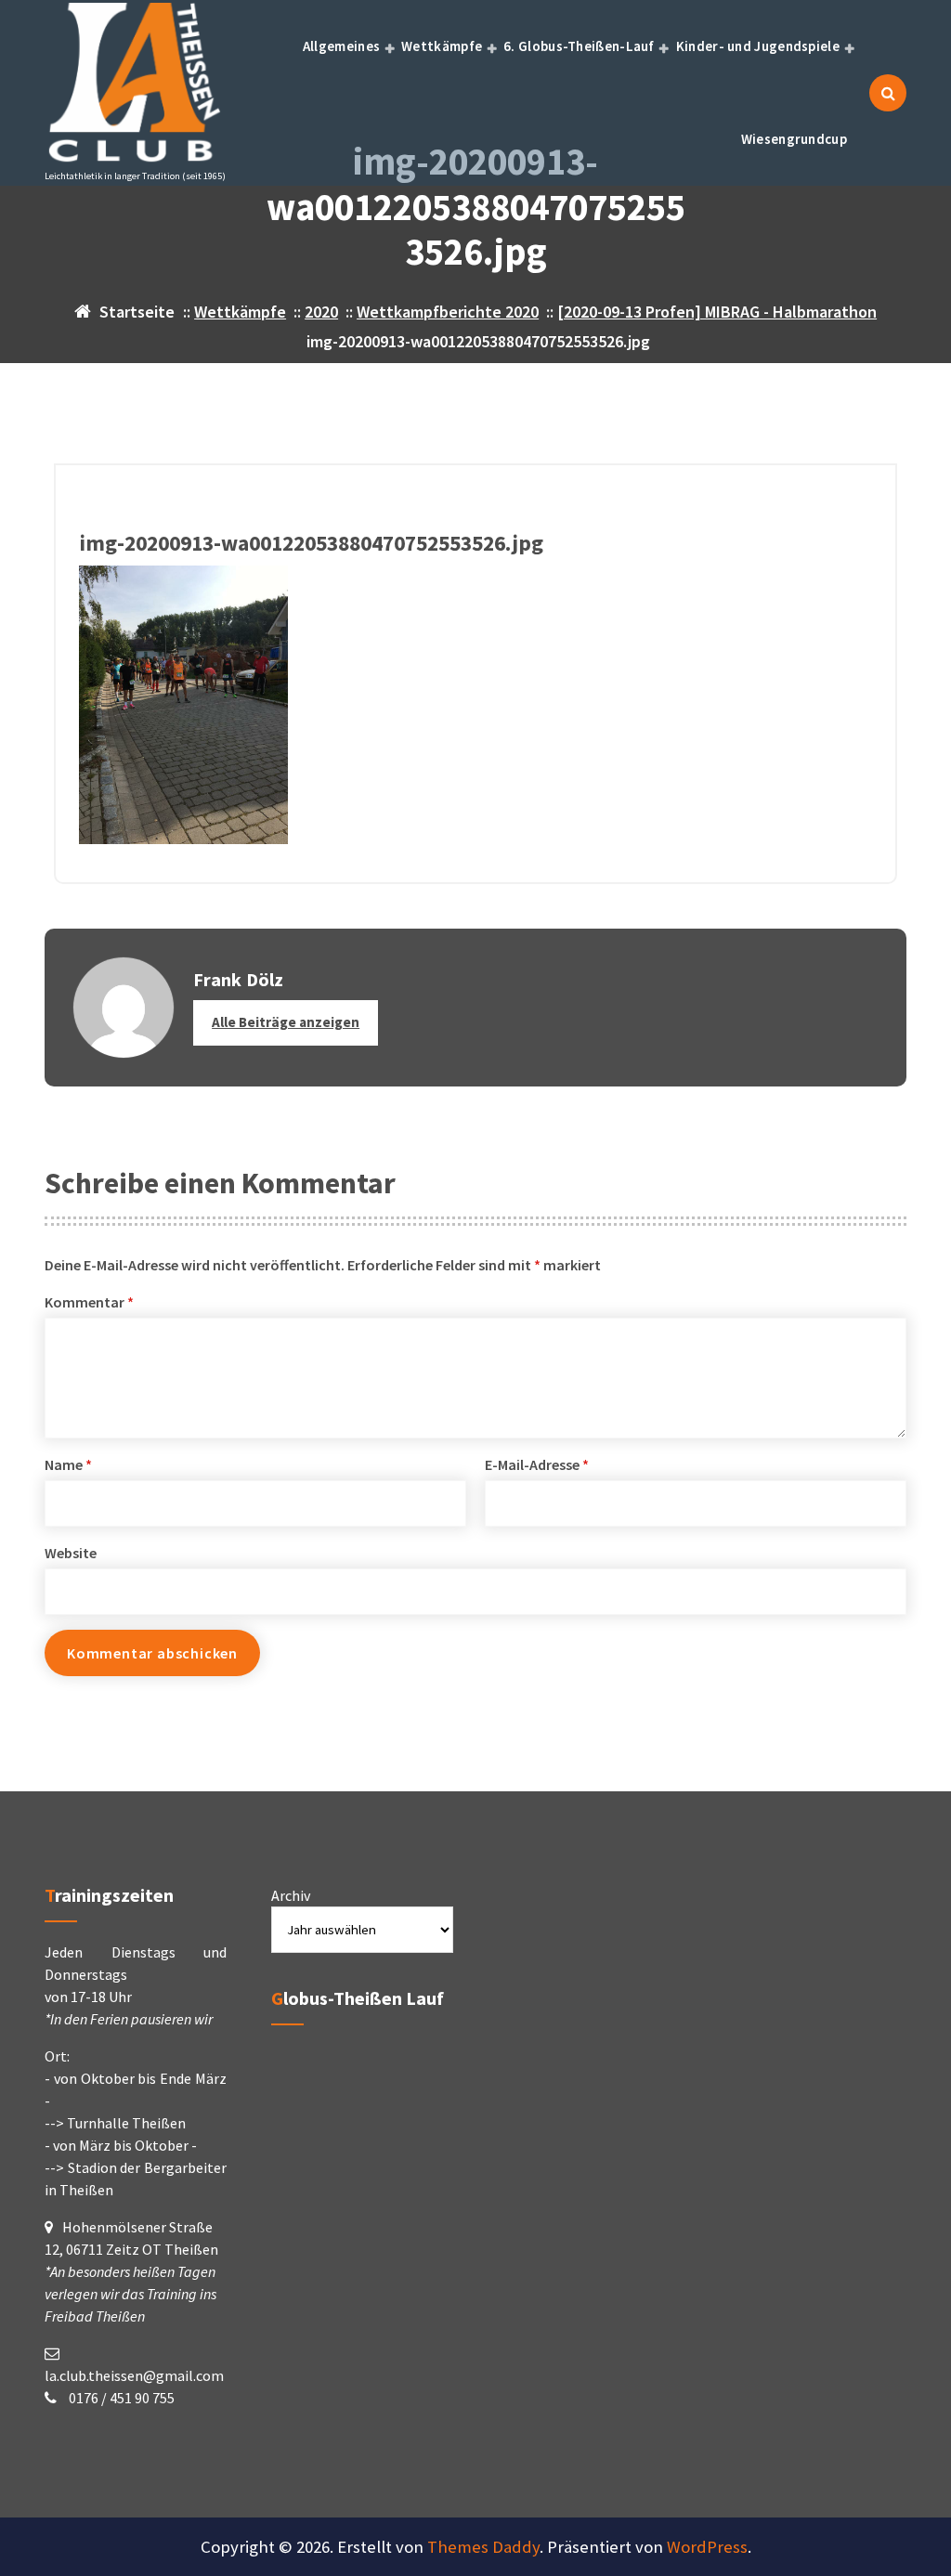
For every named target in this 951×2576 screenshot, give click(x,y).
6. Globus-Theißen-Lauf (579, 46)
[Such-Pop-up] (888, 93)
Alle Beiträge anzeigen (286, 1022)
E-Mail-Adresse (537, 1464)
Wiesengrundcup (794, 139)
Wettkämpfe (442, 46)
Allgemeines (341, 46)
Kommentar (89, 1302)
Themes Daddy (483, 2547)
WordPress (707, 2547)
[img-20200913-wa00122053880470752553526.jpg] (475, 705)
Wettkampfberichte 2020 (448, 312)
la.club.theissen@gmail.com (134, 2375)
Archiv (291, 1895)
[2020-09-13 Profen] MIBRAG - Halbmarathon (717, 312)
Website (71, 1553)
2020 (321, 312)
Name (68, 1464)
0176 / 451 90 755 (120, 2398)
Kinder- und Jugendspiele (758, 46)
